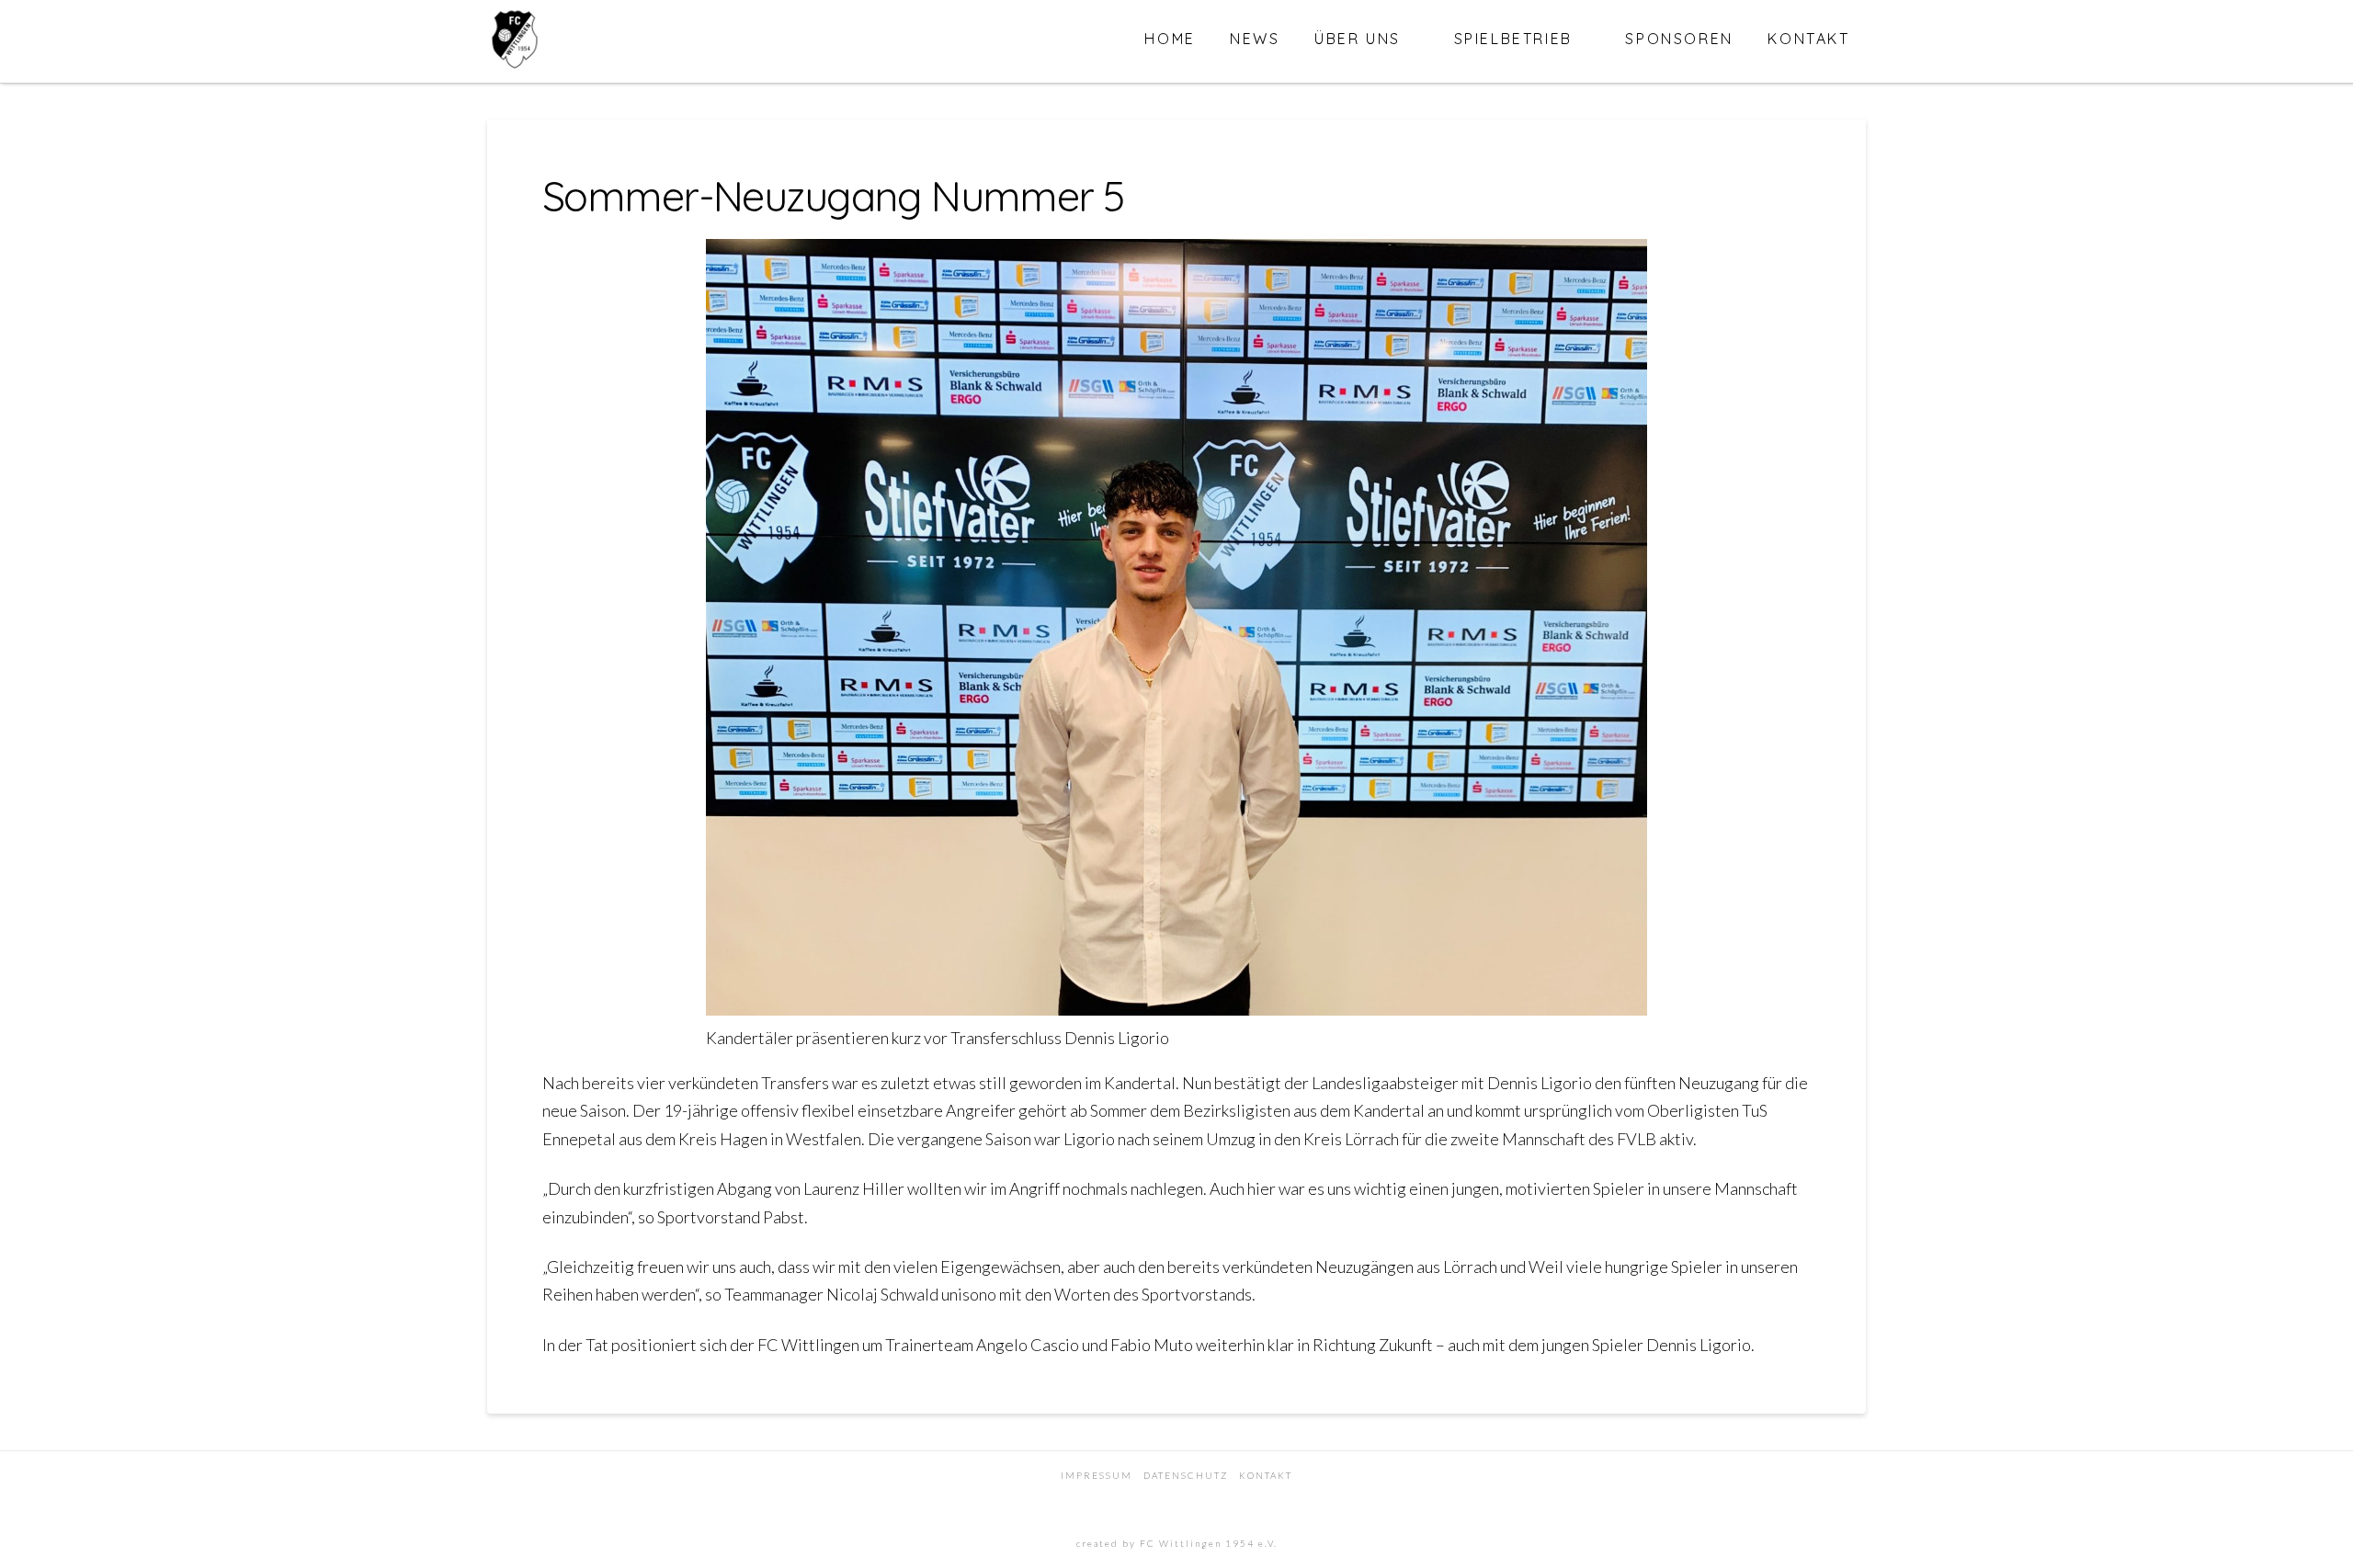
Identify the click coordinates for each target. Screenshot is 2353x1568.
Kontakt (1266, 1475)
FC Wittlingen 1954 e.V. (1209, 1543)
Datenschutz (1186, 1475)
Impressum (1097, 1475)
